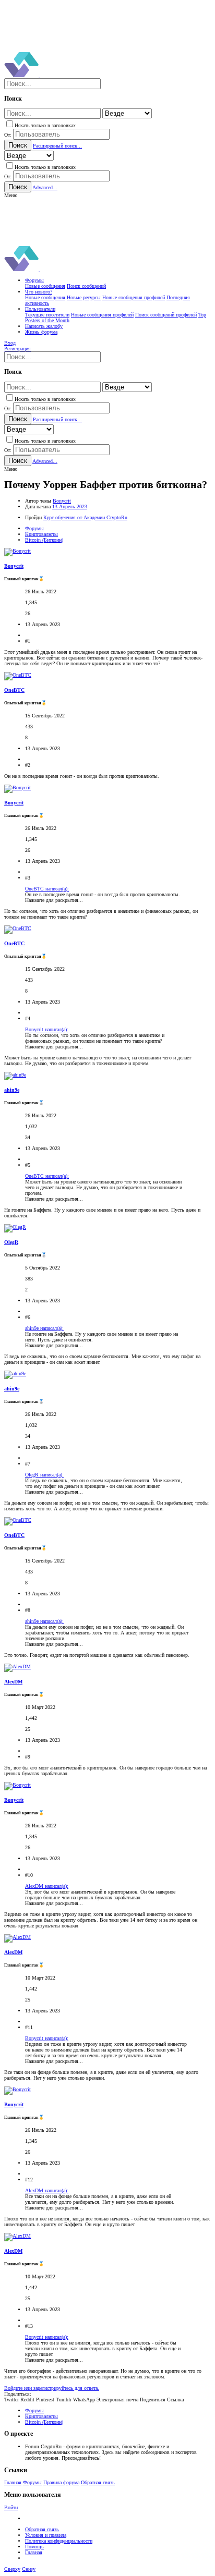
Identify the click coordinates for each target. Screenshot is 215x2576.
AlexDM (13, 1682)
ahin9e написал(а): (44, 1328)
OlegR (11, 1242)
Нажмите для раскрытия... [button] (54, 900)
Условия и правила (46, 2535)
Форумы (32, 2482)
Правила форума (61, 2482)
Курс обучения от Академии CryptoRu (85, 517)
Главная (13, 2482)
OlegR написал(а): (44, 1475)
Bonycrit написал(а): (47, 1029)
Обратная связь (98, 2482)
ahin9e (12, 1090)
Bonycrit (62, 501)
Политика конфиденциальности (59, 2541)
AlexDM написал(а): (47, 1886)
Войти (11, 2507)
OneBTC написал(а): (47, 889)
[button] (11, 195)
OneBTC (14, 690)
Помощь (34, 2547)
